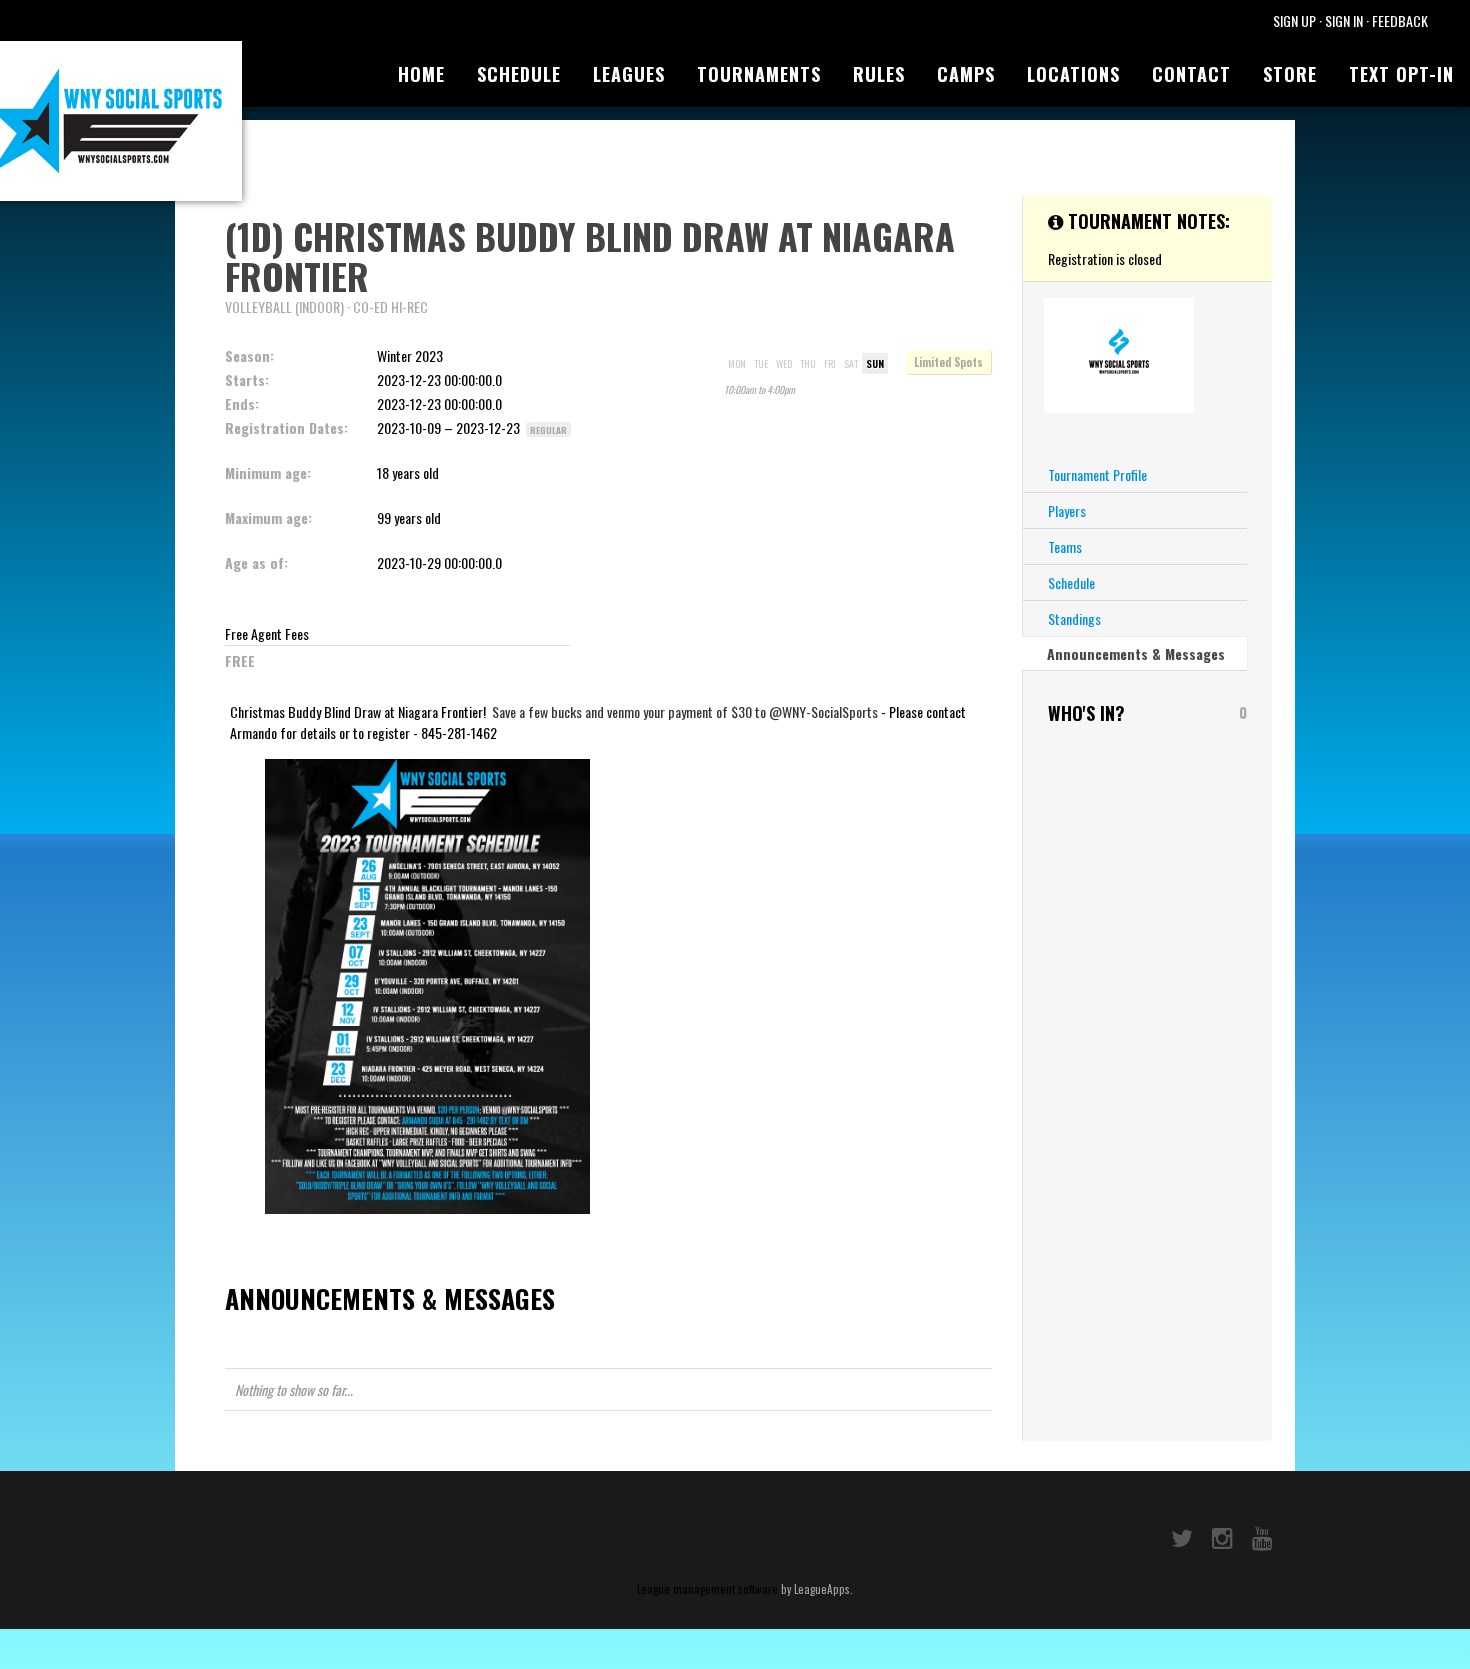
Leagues (629, 74)
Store (1290, 74)
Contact (1191, 74)
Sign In (1344, 20)
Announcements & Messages (1136, 653)
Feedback (1400, 20)
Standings (1074, 618)
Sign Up (1294, 20)
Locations (1073, 74)
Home (421, 74)
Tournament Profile (1097, 474)
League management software (707, 1589)
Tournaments (759, 74)
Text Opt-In (1401, 74)
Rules (879, 74)
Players (1067, 510)
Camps (966, 74)
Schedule (519, 74)
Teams (1065, 546)
